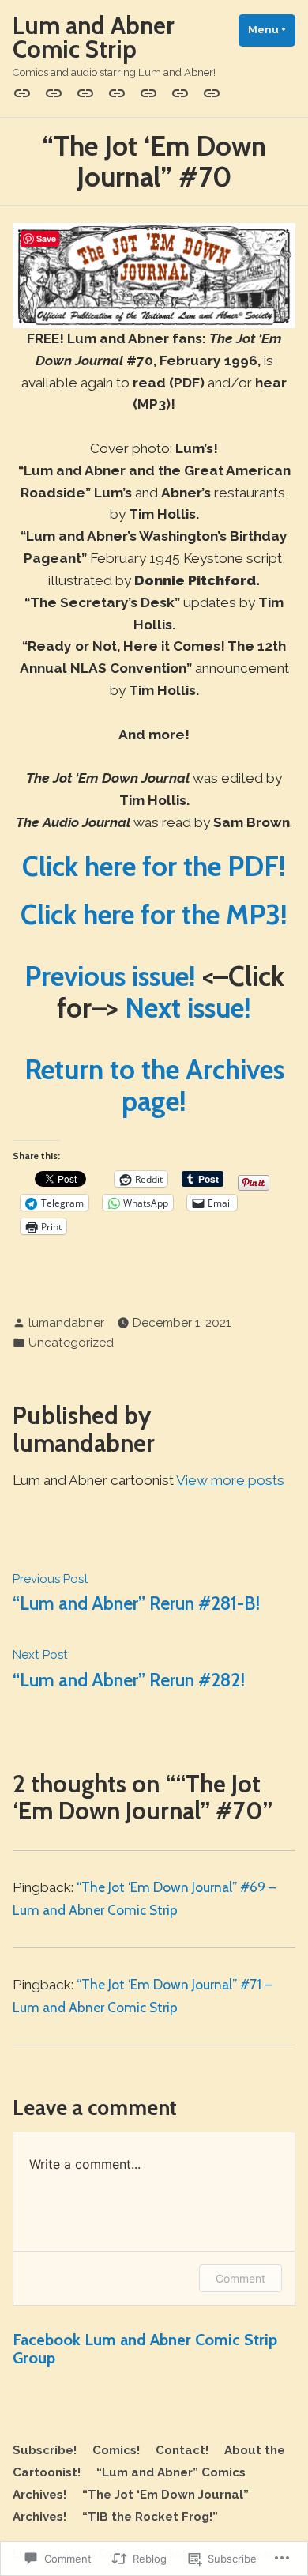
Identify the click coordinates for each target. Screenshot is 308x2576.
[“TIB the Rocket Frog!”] (208, 93)
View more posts (230, 1480)
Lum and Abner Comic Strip (94, 38)
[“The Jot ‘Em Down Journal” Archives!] (180, 93)
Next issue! (188, 1008)
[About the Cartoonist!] (117, 93)
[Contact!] (85, 93)
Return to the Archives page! (154, 1085)
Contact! (182, 2450)
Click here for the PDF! (154, 866)
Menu (272, 30)
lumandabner (66, 1323)
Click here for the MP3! (154, 914)
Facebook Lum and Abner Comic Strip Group (145, 2349)
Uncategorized (71, 1343)
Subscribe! (45, 2450)
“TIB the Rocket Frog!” (150, 2517)
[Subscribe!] (25, 93)
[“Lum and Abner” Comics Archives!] (148, 93)
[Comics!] (54, 93)
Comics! (116, 2450)
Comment (240, 2278)
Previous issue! (110, 976)
